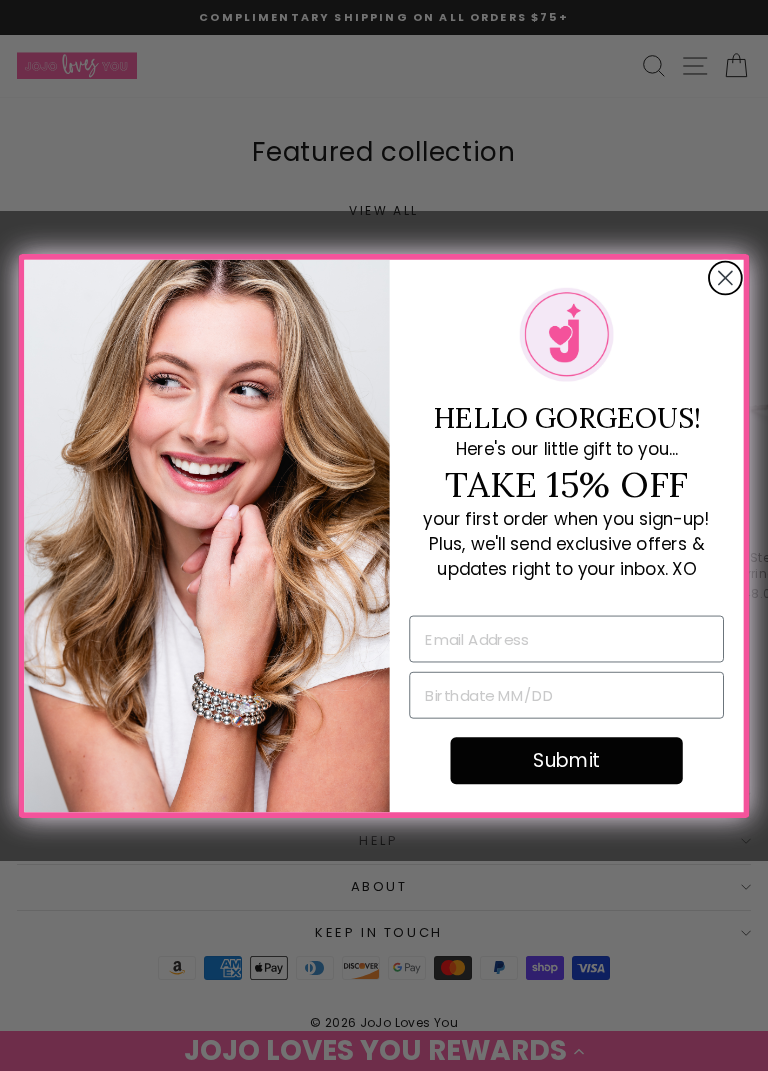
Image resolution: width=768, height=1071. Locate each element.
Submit (566, 760)
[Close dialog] (725, 277)
